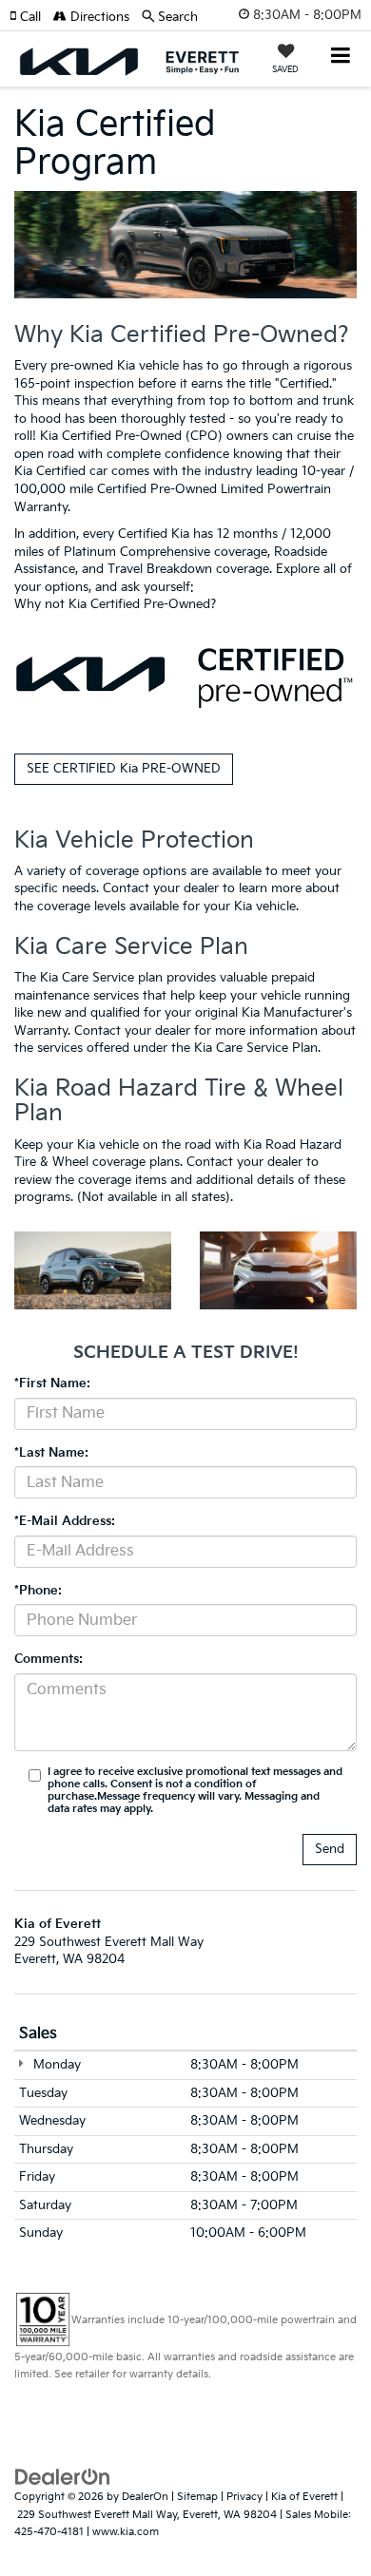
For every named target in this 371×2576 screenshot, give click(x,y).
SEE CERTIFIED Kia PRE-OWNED (124, 769)
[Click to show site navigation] (341, 57)
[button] (31, 17)
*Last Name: (51, 1453)
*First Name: (52, 1383)
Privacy (244, 2497)
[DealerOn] (63, 2477)
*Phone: (38, 1591)
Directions (98, 17)
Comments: (49, 1659)
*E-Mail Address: (65, 1521)
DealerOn (145, 2497)
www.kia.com (126, 2532)
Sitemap (197, 2497)
